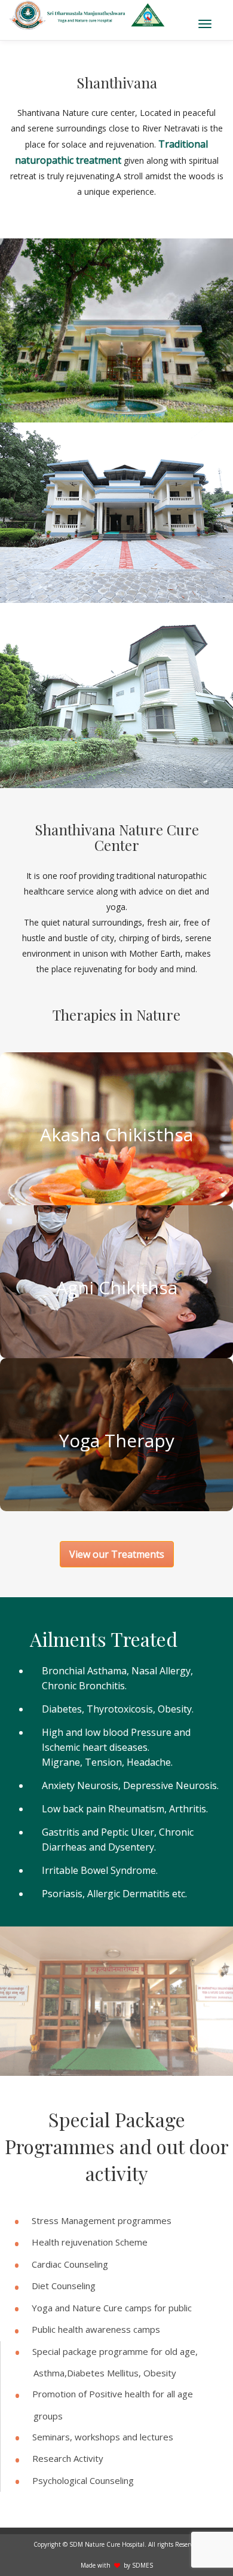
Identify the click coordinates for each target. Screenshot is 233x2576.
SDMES (142, 2565)
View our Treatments (117, 1554)
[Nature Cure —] (88, 15)
